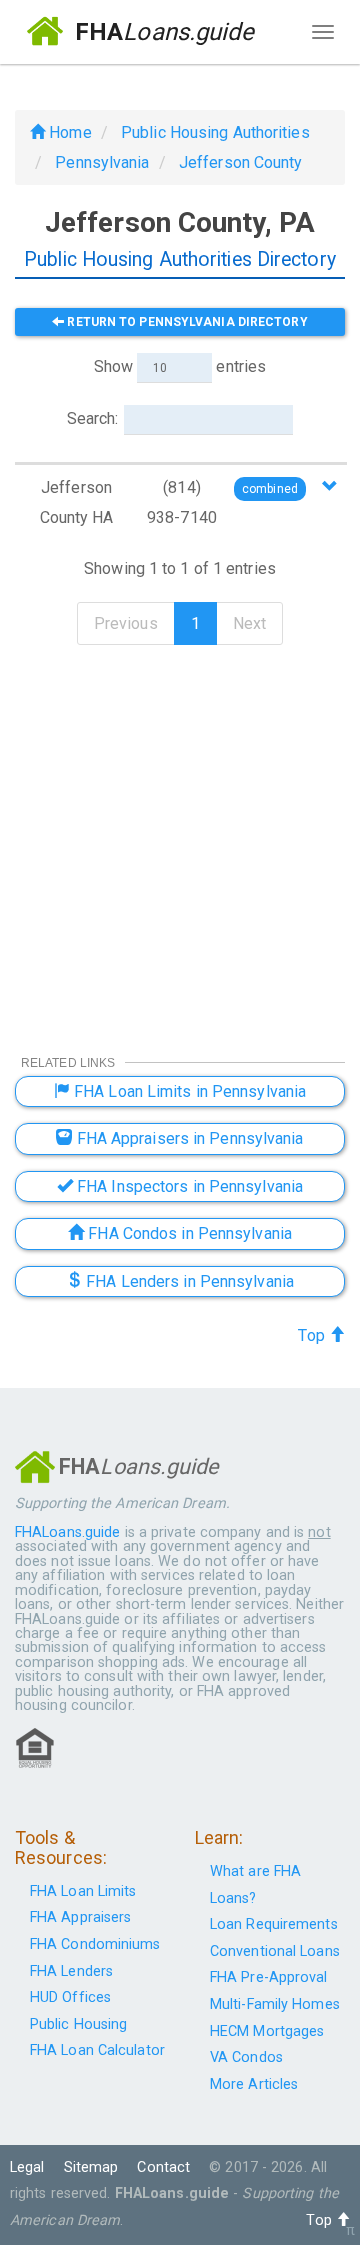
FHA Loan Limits (83, 1891)
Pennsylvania (102, 162)
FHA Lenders (71, 1971)
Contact (163, 2167)
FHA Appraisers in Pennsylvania (188, 1138)
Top (313, 1335)
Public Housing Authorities (215, 132)
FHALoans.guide (67, 1532)
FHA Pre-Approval (269, 1977)
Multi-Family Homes (275, 2004)
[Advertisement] (180, 837)
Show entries (180, 366)
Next (249, 623)
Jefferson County (241, 162)
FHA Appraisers (80, 1917)
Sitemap (91, 2167)
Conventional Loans (275, 1951)
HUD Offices (70, 1997)
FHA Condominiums (95, 1944)
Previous (126, 623)
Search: (93, 418)
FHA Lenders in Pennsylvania (188, 1281)
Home (68, 132)
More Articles (254, 2084)
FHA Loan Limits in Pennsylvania (188, 1091)
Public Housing (78, 2024)
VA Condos (246, 2057)
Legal (27, 2167)
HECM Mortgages (267, 2031)
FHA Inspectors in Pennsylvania (188, 1186)
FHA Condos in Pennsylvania (188, 1233)
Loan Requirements (274, 1924)
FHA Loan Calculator (97, 2050)
